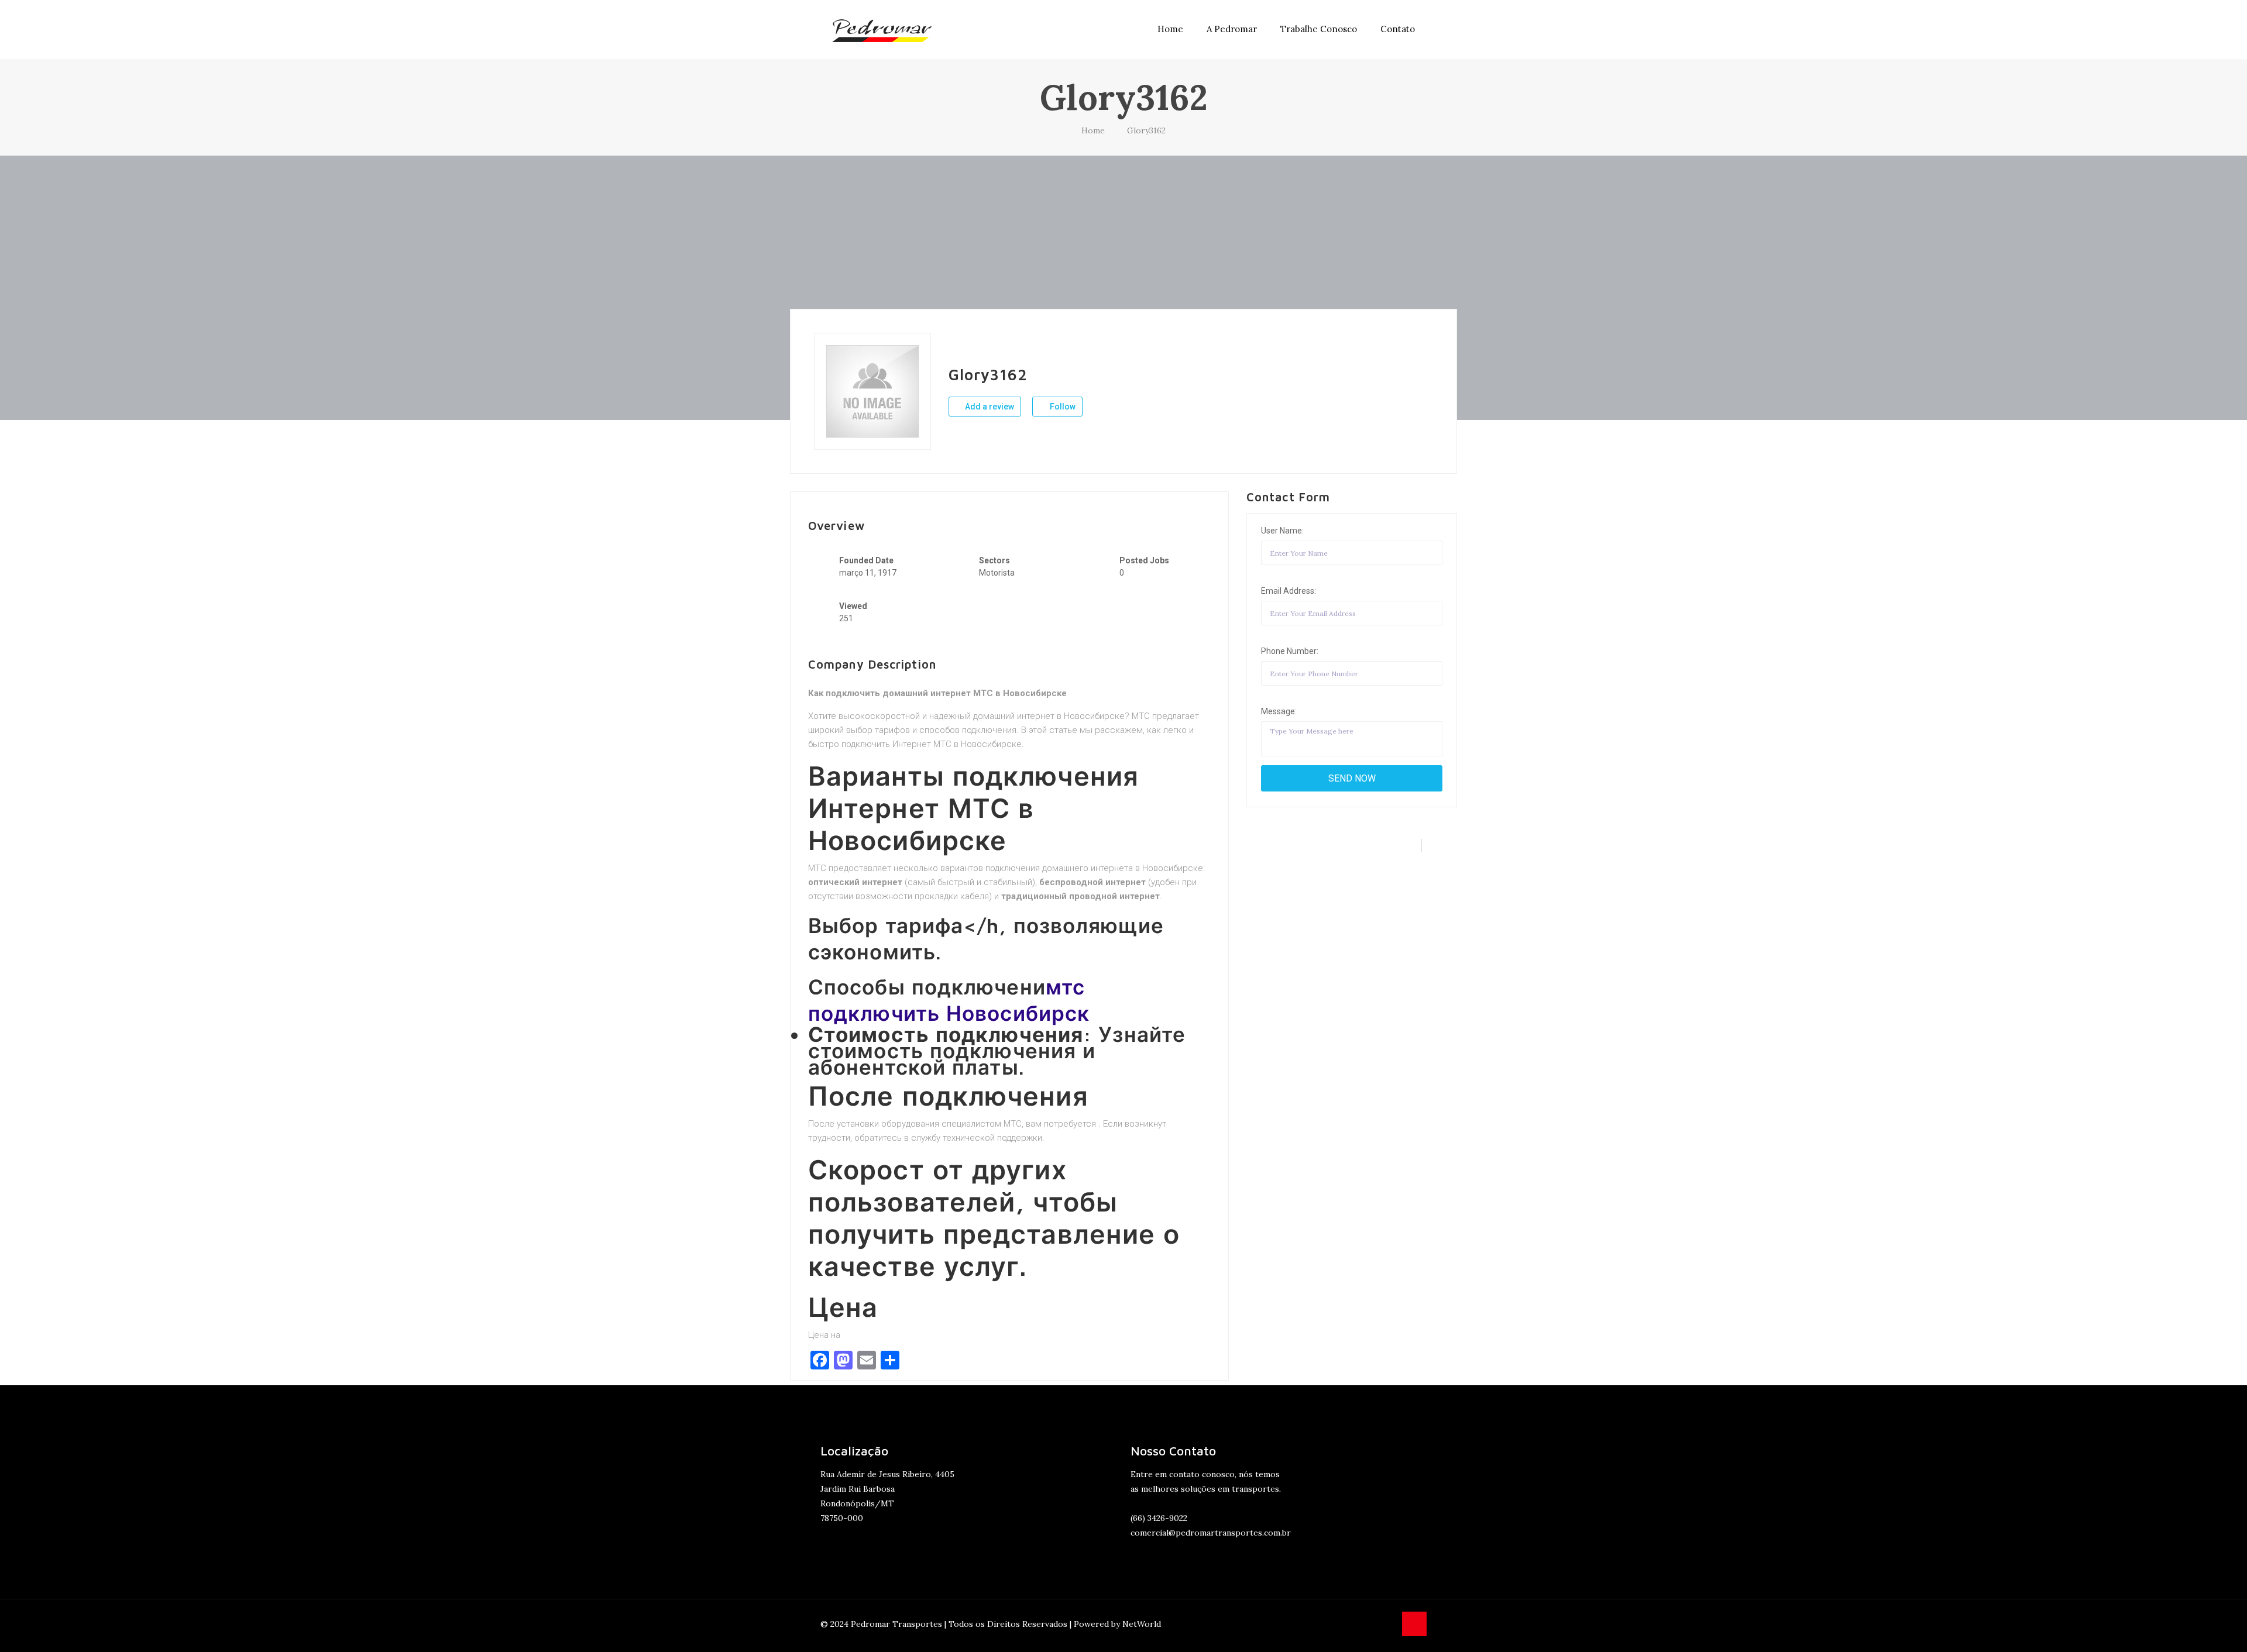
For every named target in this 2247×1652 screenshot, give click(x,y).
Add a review (989, 407)
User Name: (1282, 531)
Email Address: (1289, 591)
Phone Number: (1290, 651)
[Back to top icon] (1414, 1624)
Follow (1062, 407)
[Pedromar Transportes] (882, 29)
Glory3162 (1146, 130)
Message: (1279, 711)
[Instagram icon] (1386, 1624)
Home (1093, 130)
